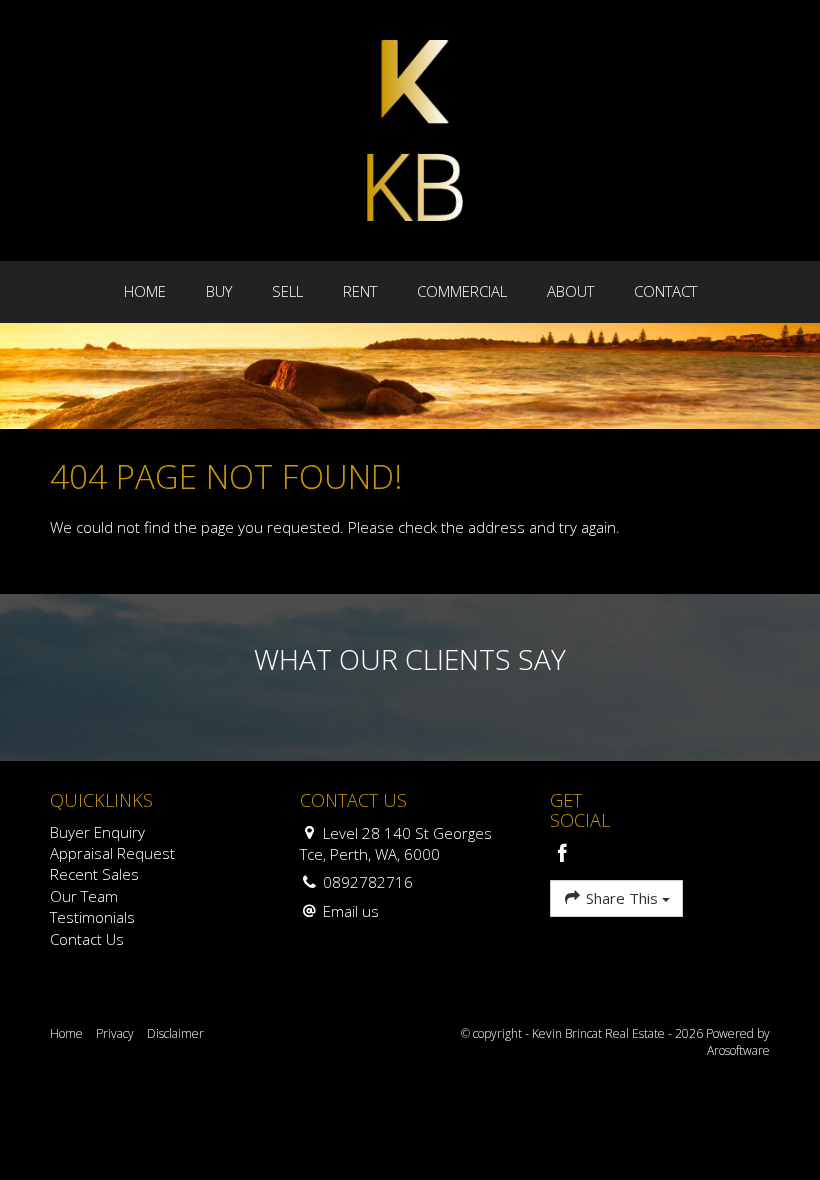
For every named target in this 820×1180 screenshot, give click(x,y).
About (570, 291)
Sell (287, 291)
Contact (665, 291)
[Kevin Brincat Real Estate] (415, 129)
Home (145, 291)
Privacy (115, 1033)
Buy (219, 291)
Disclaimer (175, 1033)
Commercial (462, 291)
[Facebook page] (563, 854)
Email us (351, 911)
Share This (622, 898)
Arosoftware (738, 1050)
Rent (360, 291)
